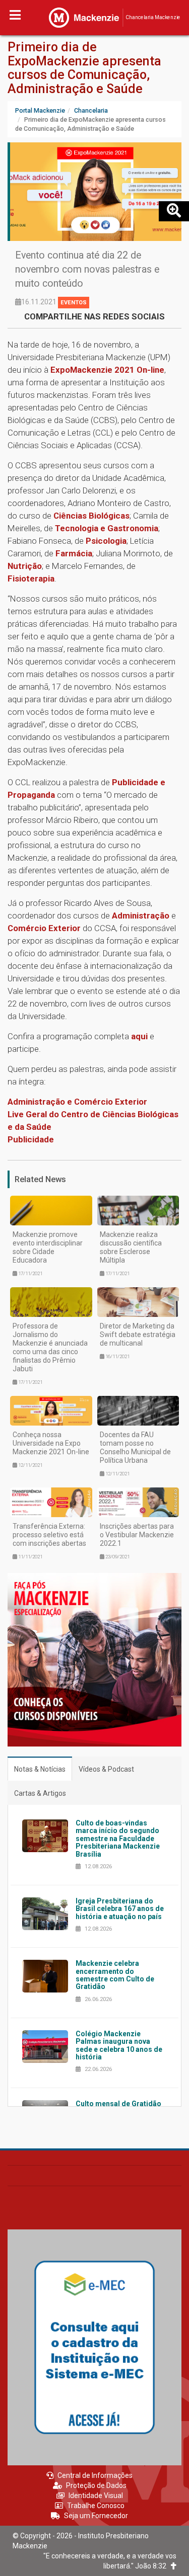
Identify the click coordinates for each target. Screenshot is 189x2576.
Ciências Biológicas (91, 516)
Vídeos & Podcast (106, 1769)
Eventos (74, 303)
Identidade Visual (96, 2496)
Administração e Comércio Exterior (77, 1102)
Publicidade (31, 1139)
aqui (139, 1036)
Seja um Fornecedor (96, 2516)
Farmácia (74, 553)
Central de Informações (95, 2475)
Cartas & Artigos (40, 1793)
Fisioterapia (31, 578)
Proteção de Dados (96, 2485)
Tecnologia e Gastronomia (107, 528)
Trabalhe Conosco (96, 2506)
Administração (141, 916)
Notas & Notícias (40, 1769)
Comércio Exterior (44, 928)
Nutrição (25, 566)
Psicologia (106, 541)
